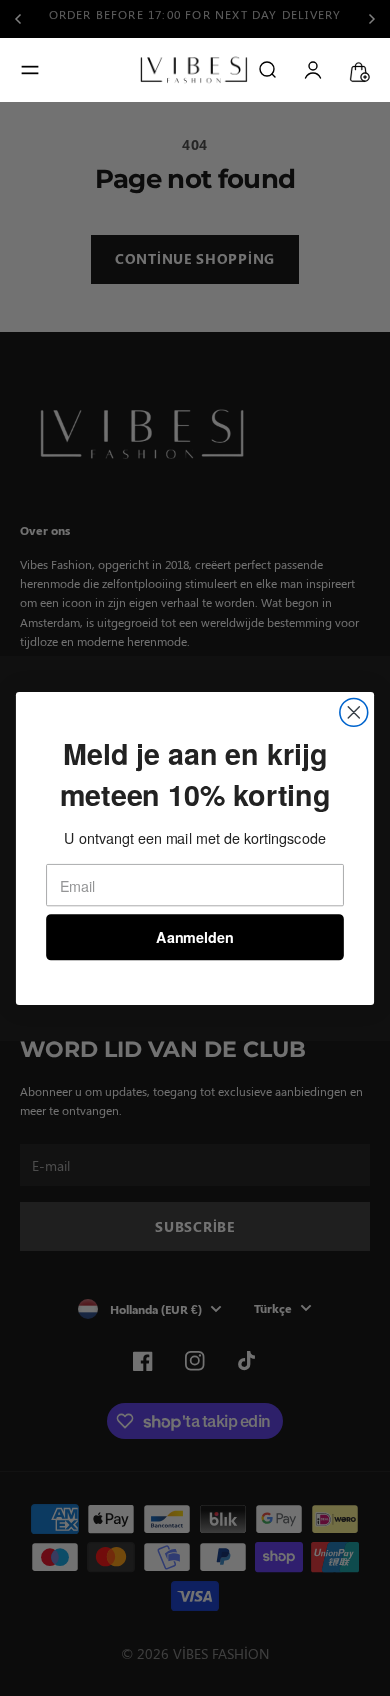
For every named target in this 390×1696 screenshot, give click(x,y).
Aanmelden (194, 936)
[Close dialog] (354, 712)
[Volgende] (372, 19)
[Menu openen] (30, 70)
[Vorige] (24, 19)
